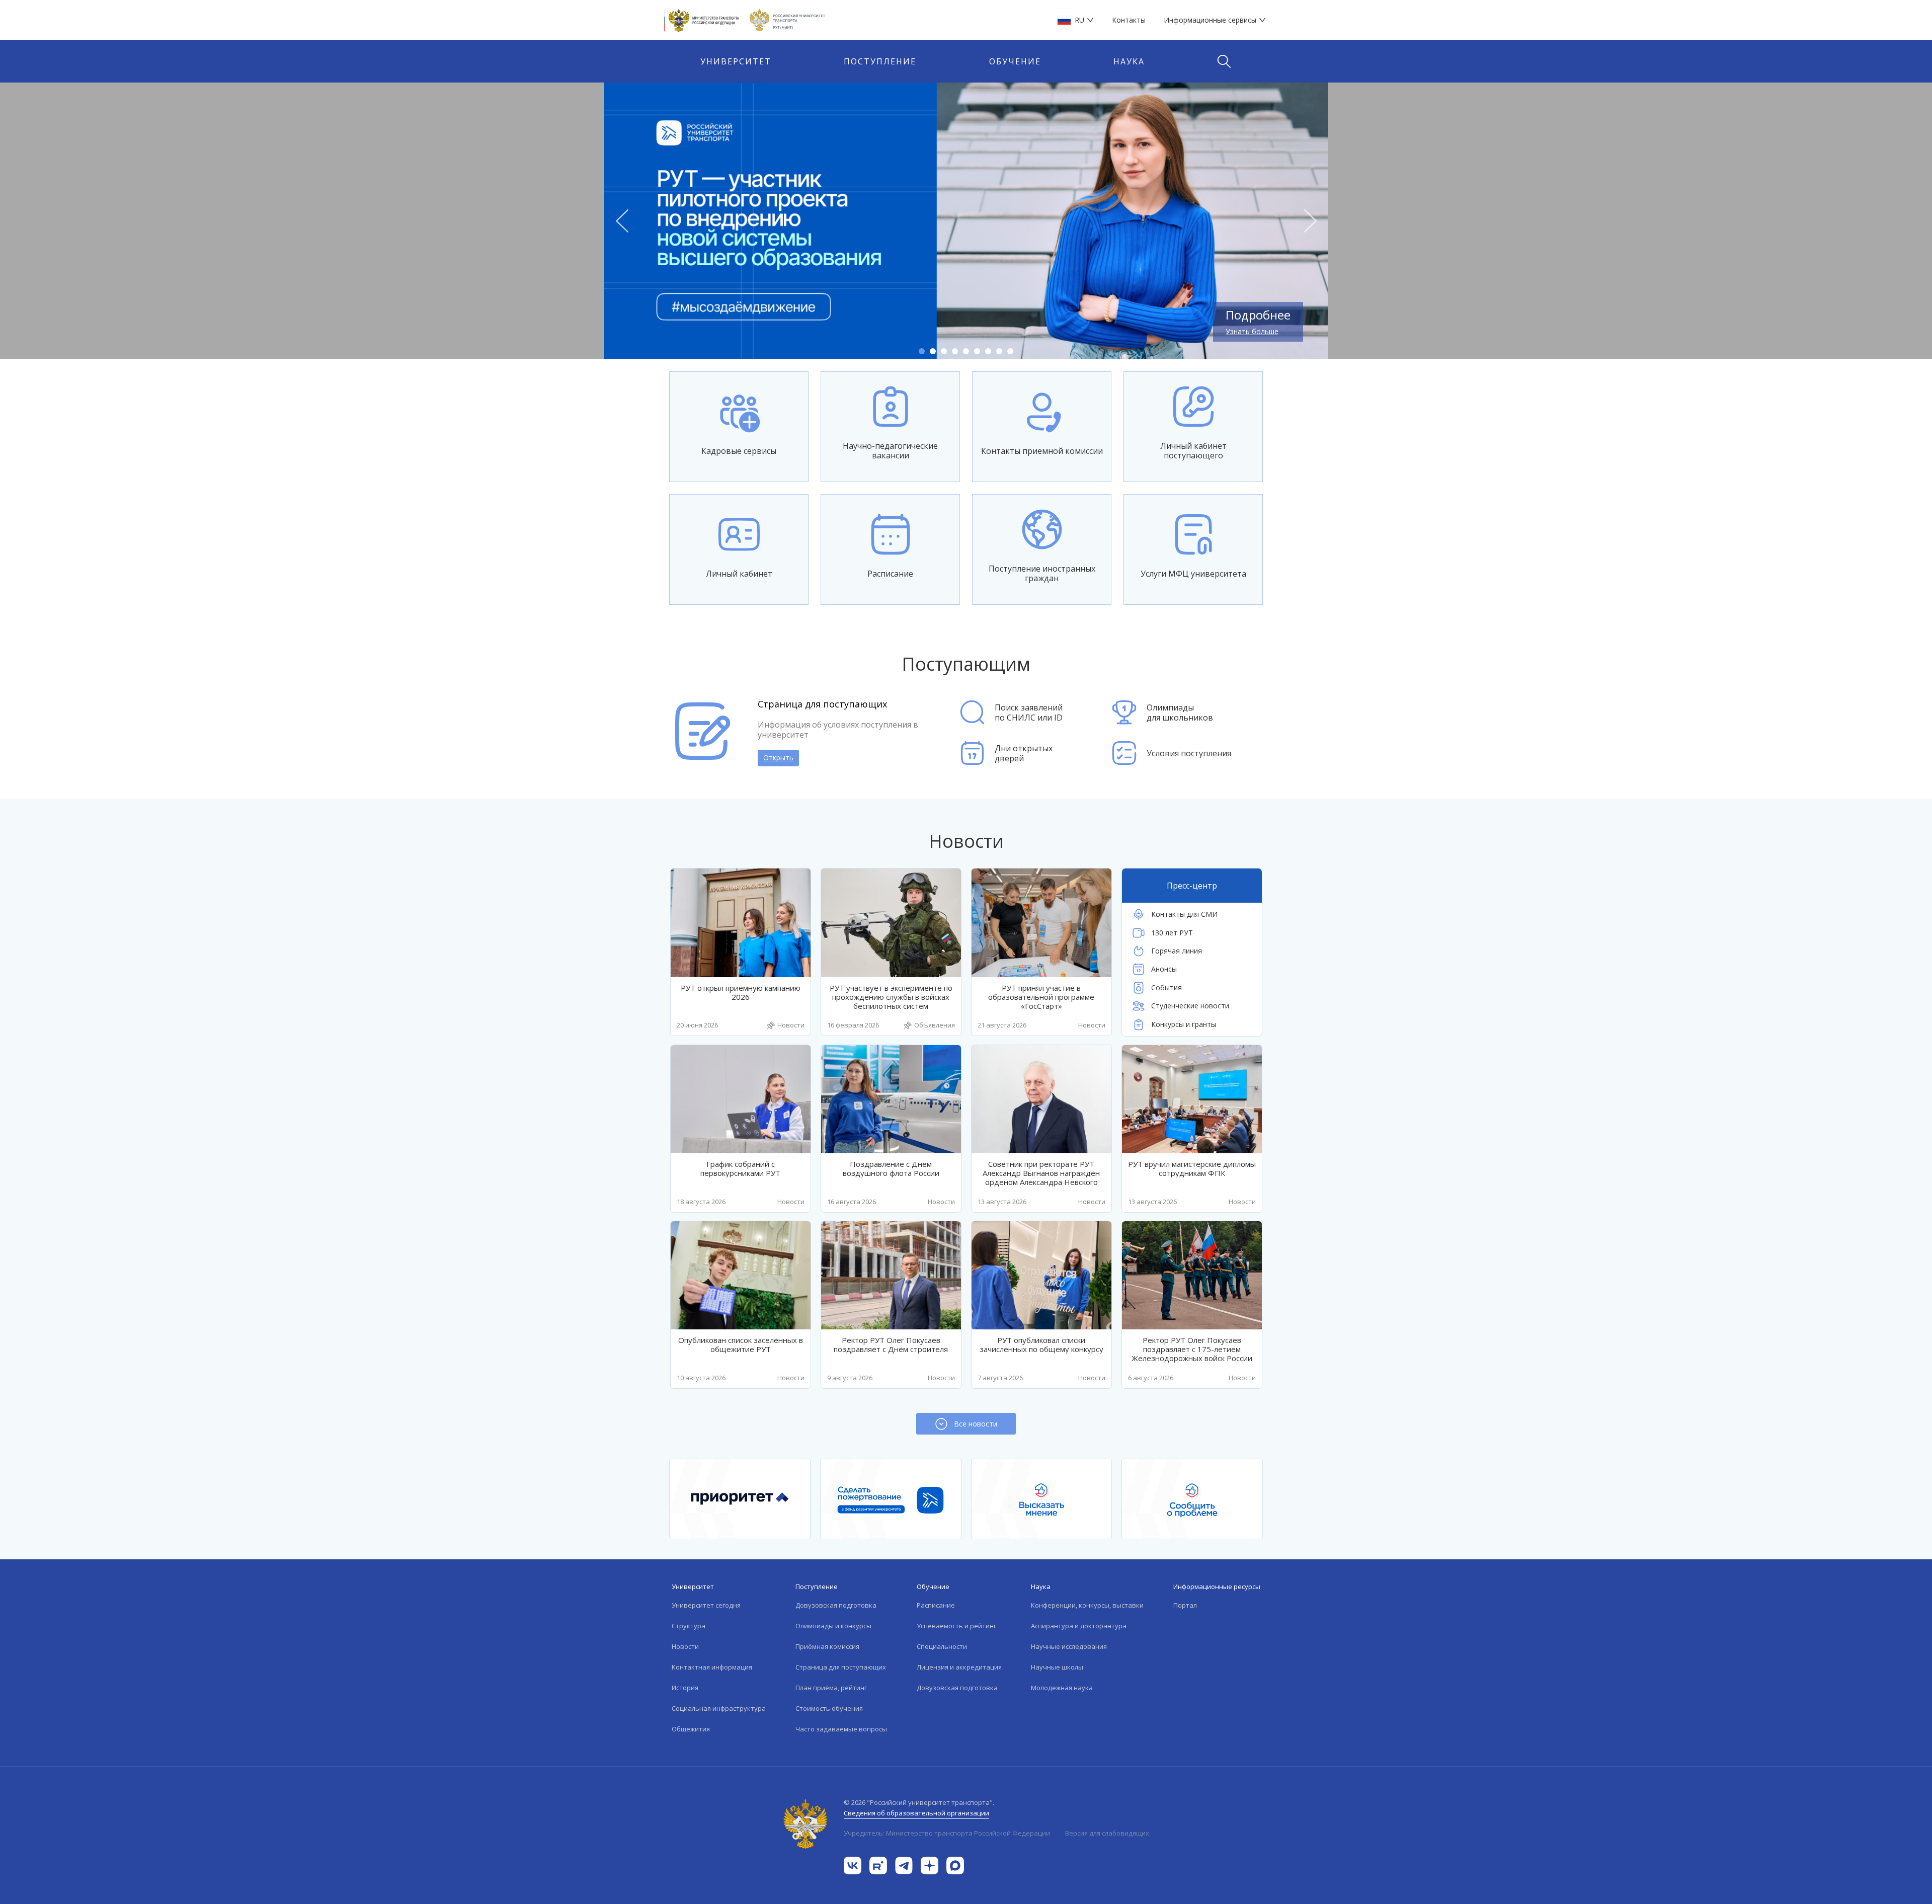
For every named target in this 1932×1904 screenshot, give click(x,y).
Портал (1185, 1605)
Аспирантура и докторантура (1079, 1626)
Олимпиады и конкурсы (833, 1626)
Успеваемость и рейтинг (956, 1626)
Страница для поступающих (841, 1667)
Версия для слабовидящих (1107, 1833)
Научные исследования (1069, 1646)
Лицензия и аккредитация (959, 1667)
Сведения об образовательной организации (916, 1813)
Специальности (942, 1646)
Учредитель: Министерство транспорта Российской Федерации (947, 1833)
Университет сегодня (706, 1605)
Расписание (936, 1605)
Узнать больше (1252, 331)
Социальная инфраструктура (719, 1708)
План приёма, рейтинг (831, 1688)
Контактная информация (712, 1667)
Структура (689, 1626)
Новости (685, 1646)
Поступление (880, 61)
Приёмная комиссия (827, 1646)
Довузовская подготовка (836, 1605)
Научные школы (1057, 1667)
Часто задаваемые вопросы (841, 1729)
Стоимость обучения (829, 1708)
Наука (1129, 61)
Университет (736, 61)
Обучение (1015, 61)
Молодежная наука (1062, 1688)
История (685, 1688)
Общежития (691, 1729)
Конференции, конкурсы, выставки (1087, 1605)
